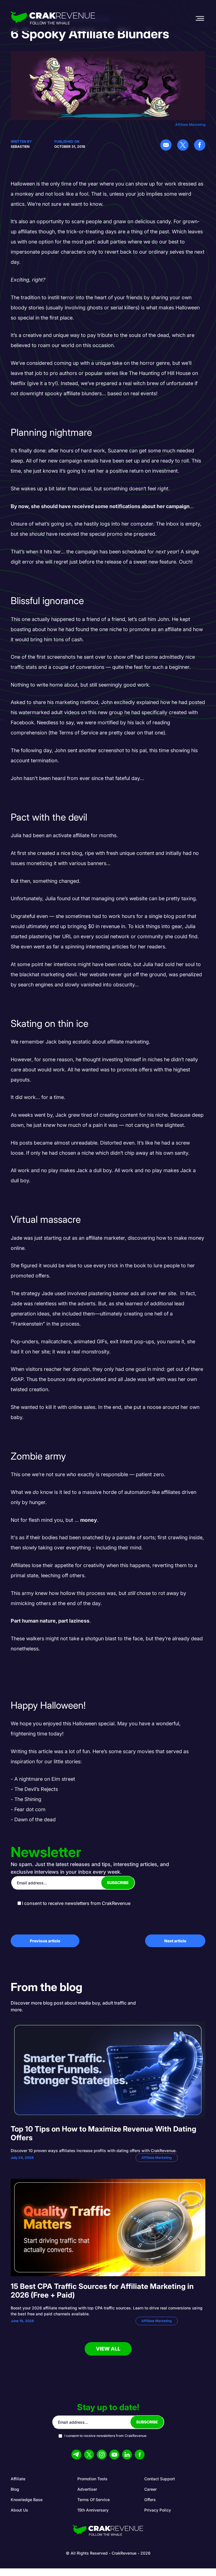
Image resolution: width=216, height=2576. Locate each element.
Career (150, 2489)
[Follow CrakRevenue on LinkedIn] (127, 2455)
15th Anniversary (93, 2510)
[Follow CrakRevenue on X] (89, 2455)
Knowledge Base (27, 2500)
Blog (15, 2489)
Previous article (45, 1941)
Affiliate (18, 2479)
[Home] (53, 18)
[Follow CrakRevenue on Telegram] (76, 2455)
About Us (19, 2510)
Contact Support (160, 2479)
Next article (175, 1941)
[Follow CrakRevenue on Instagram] (102, 2455)
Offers (150, 2500)
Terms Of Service (94, 2500)
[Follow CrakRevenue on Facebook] (140, 2455)
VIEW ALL (108, 2349)
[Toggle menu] (200, 18)
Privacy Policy (158, 2510)
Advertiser (87, 2489)
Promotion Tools (92, 2479)
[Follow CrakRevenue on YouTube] (114, 2455)
